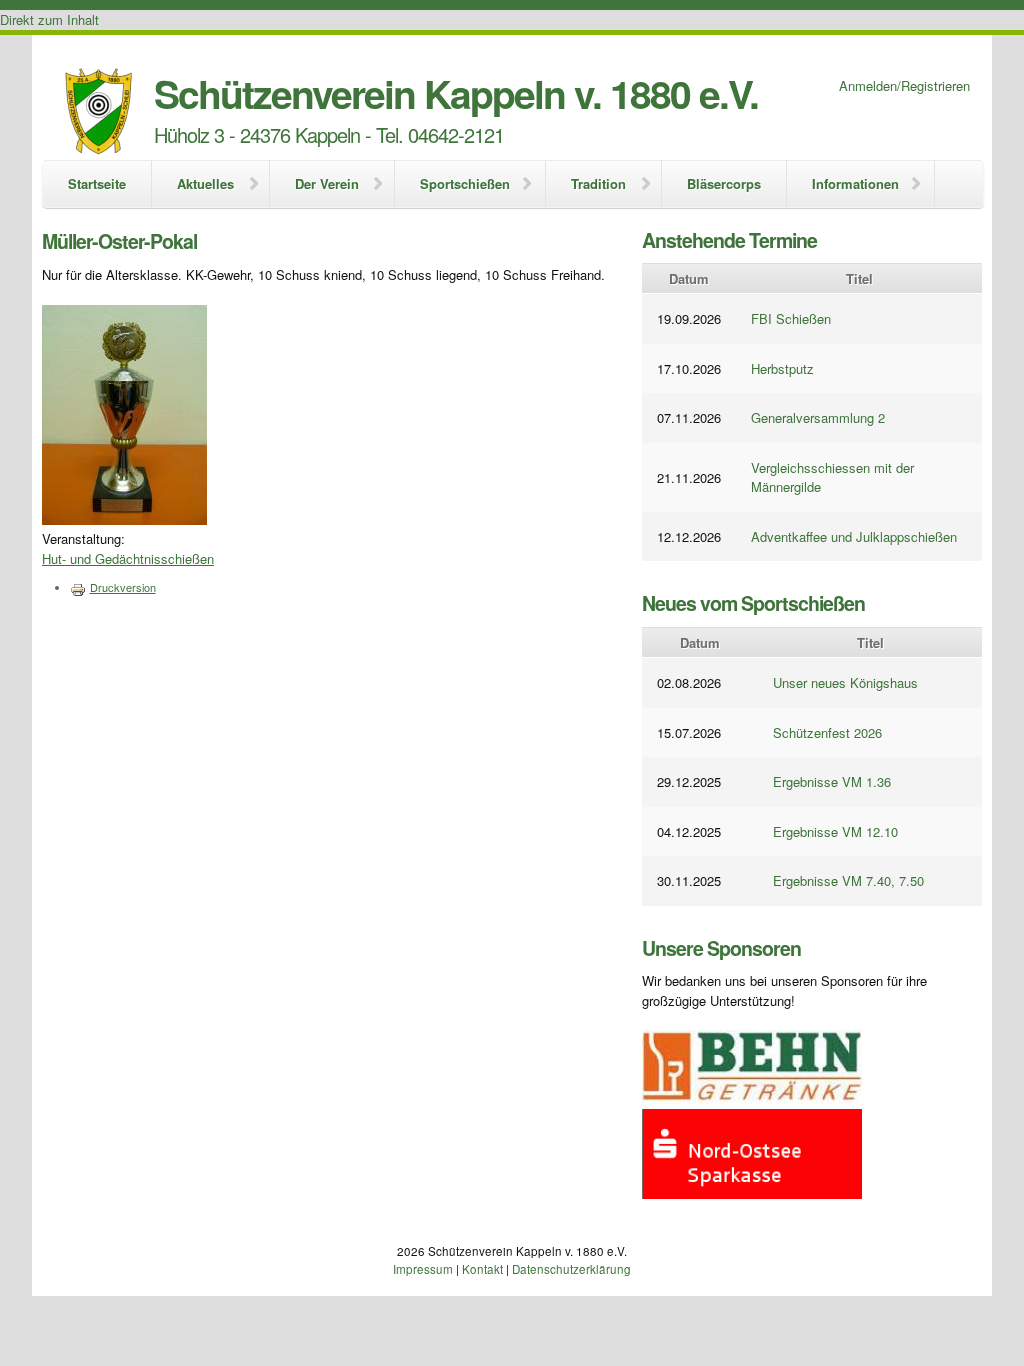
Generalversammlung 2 (818, 417)
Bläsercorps (724, 183)
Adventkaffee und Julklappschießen (854, 536)
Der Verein (327, 183)
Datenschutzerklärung (571, 1269)
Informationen (855, 183)
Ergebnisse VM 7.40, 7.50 (848, 880)
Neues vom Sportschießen (753, 603)
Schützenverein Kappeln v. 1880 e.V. (456, 93)
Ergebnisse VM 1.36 (832, 781)
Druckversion (123, 587)
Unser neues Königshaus (845, 682)
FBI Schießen (791, 318)
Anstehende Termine (729, 240)
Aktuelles (205, 183)
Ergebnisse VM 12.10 (835, 831)
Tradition (598, 183)
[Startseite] (98, 113)
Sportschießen (465, 183)
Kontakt (482, 1269)
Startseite (97, 183)
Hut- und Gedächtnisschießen (128, 558)
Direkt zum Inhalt (49, 19)
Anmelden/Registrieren (904, 85)
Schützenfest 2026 (827, 732)
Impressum (423, 1269)
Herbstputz (782, 368)
